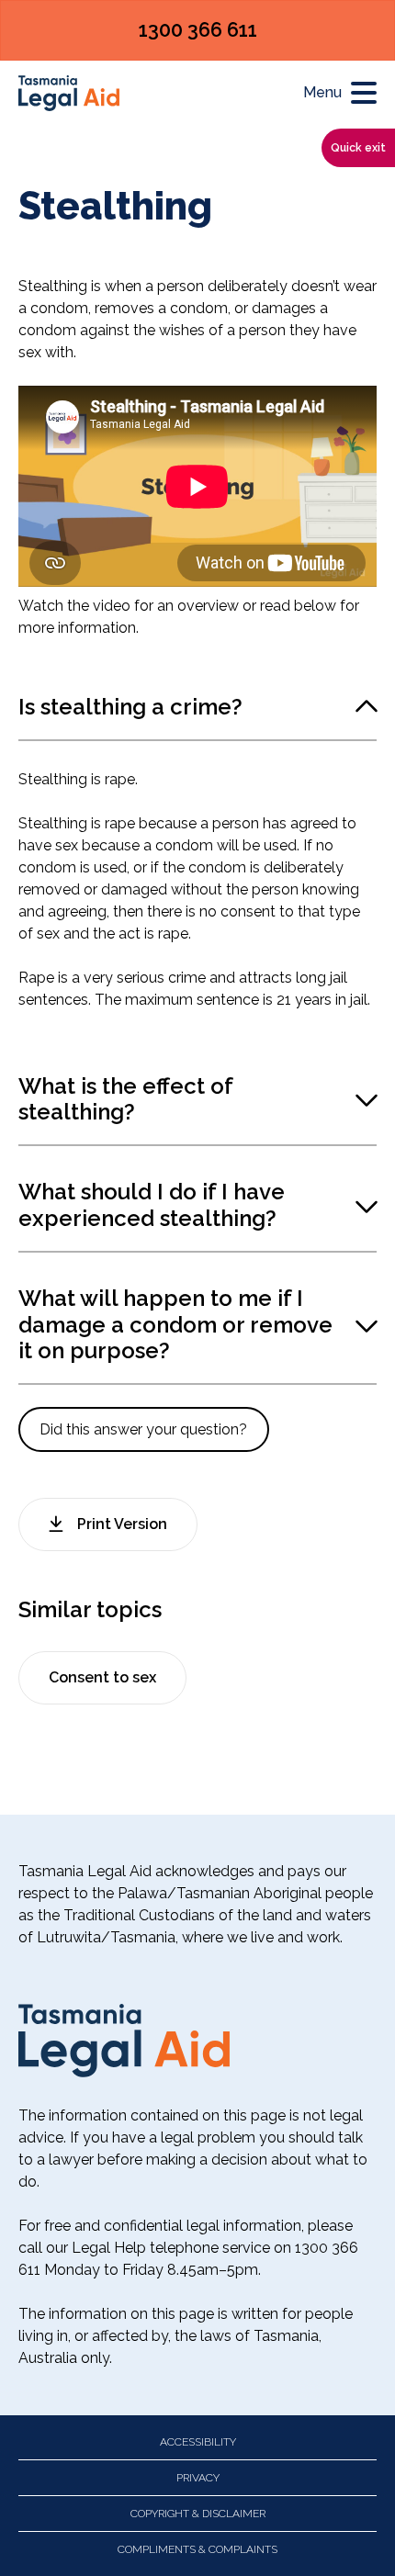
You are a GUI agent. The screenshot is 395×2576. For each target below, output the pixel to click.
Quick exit (358, 148)
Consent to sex (102, 1677)
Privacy (198, 2478)
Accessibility (198, 2442)
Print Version (122, 1524)
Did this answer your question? (143, 1429)
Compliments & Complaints (197, 2549)
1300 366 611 (198, 30)
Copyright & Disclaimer (198, 2514)
